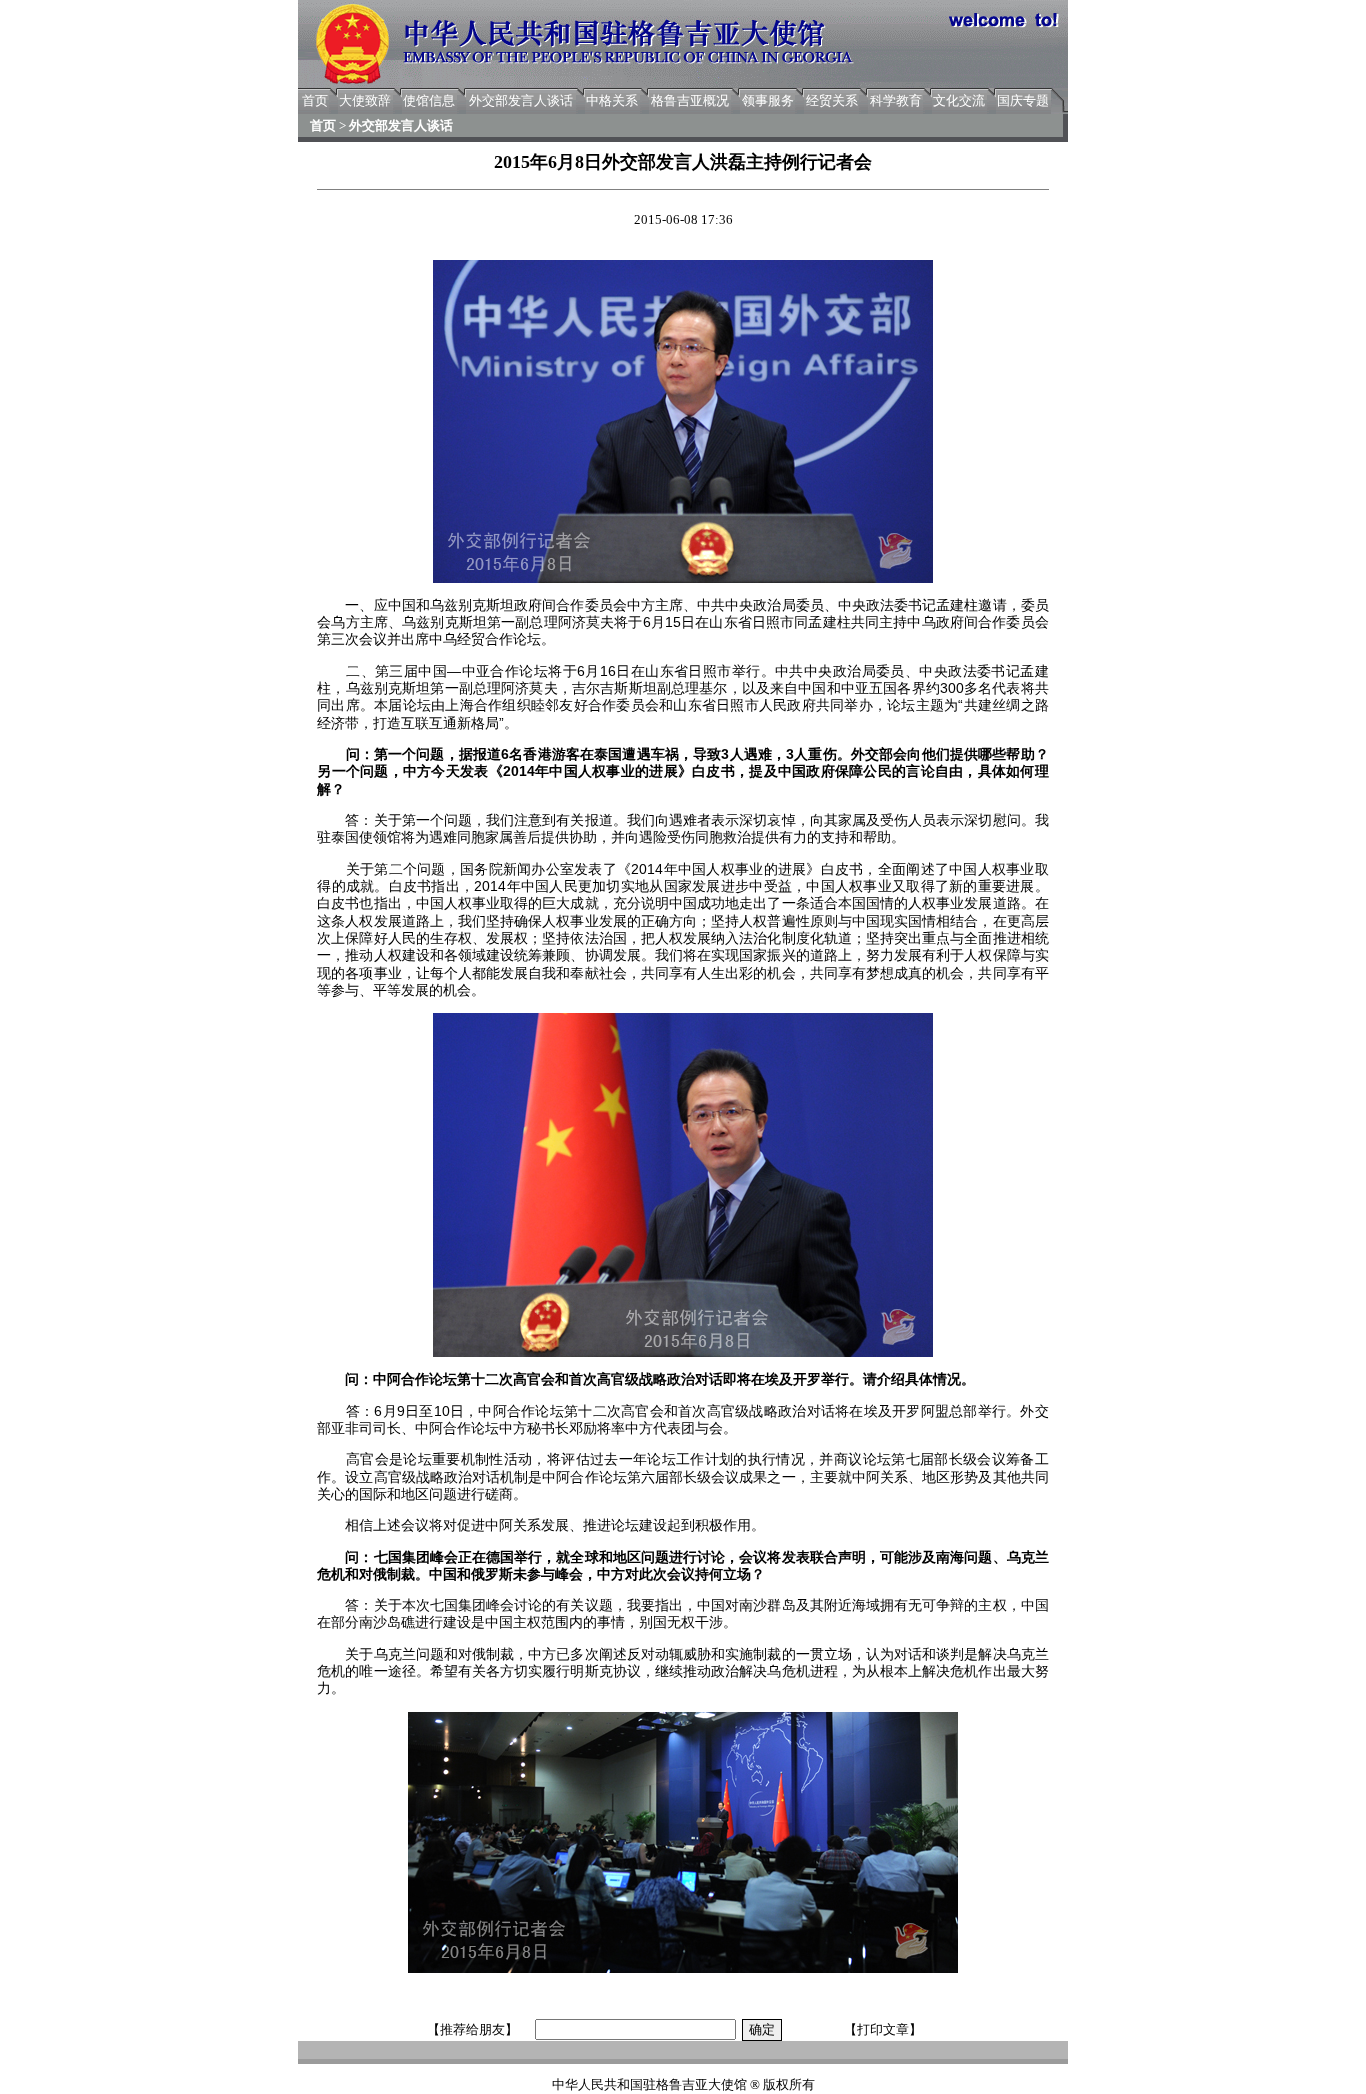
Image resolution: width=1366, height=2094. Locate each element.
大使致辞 (365, 100)
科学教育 (896, 100)
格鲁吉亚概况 (690, 100)
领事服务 (768, 100)
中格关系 (612, 100)
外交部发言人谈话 (521, 100)
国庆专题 (1023, 100)
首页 (315, 100)
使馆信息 (429, 100)
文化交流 (959, 100)
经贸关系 (832, 100)
